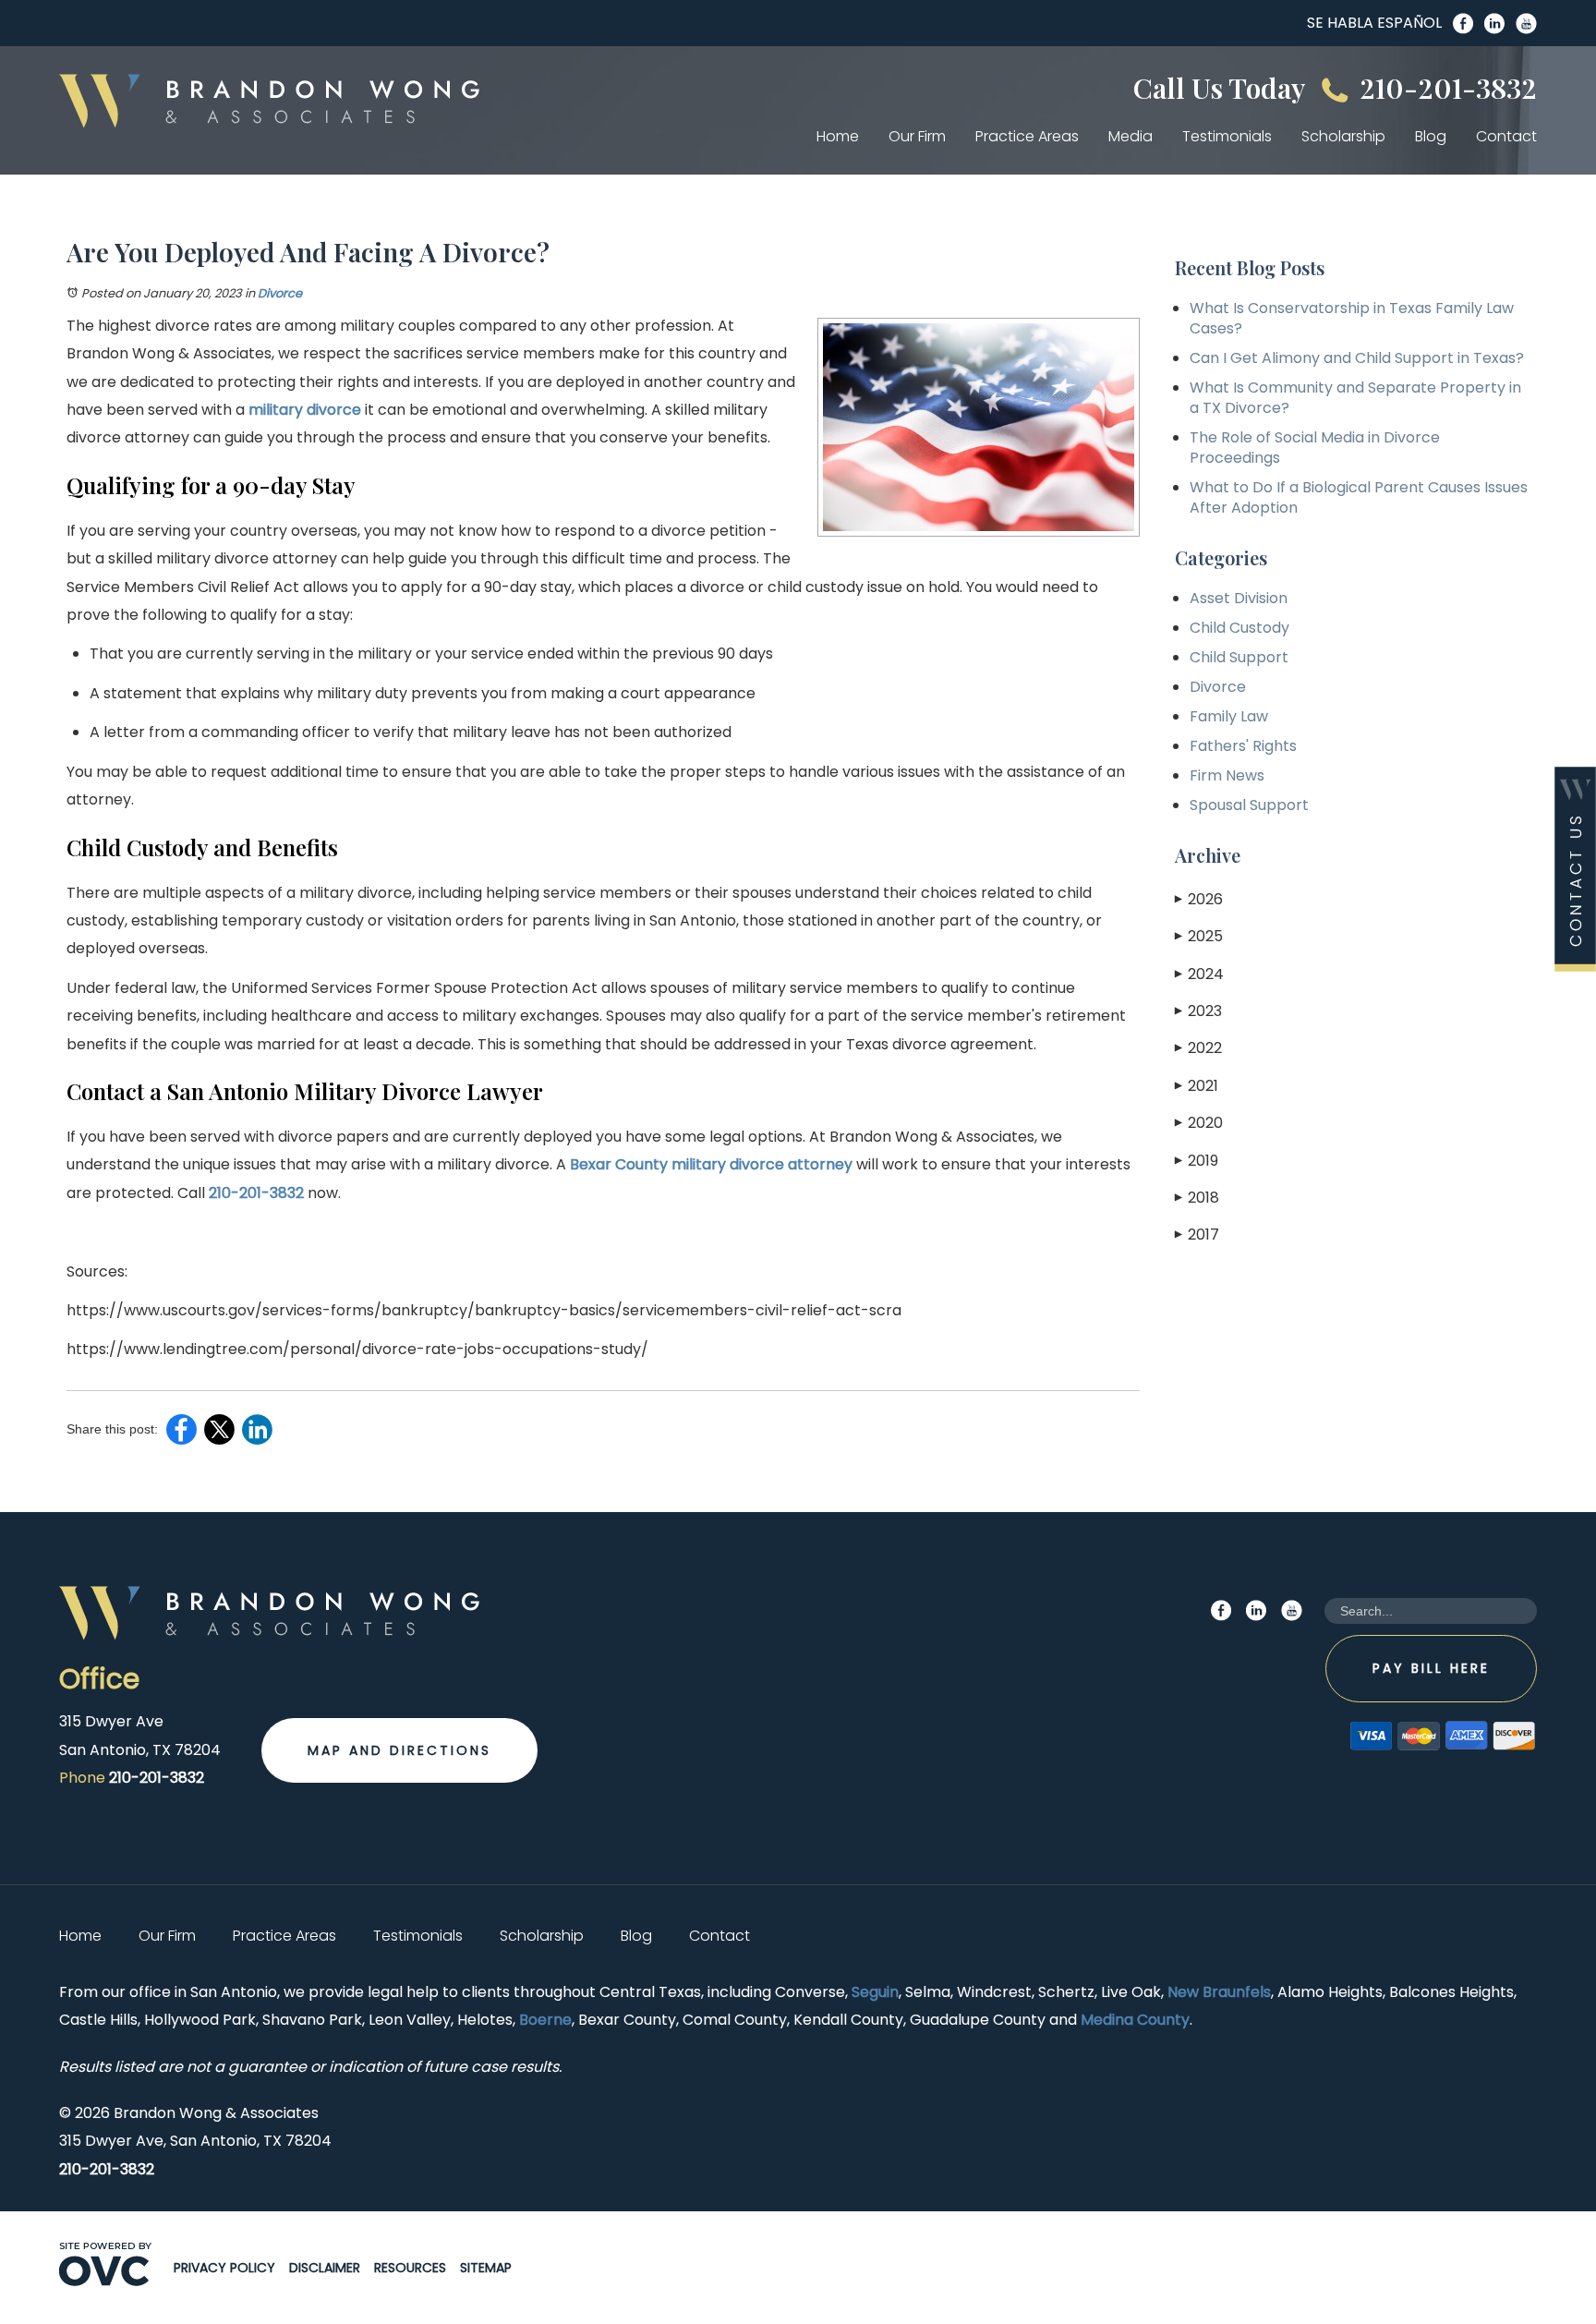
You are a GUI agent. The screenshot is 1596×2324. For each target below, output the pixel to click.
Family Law (1229, 716)
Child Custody (1239, 628)
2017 (1197, 1235)
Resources (410, 2268)
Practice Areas (1027, 136)
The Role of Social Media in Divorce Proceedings (1315, 448)
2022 (1198, 1048)
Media (1130, 136)
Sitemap (486, 2268)
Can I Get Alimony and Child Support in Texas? (1357, 358)
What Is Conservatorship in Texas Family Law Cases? (1352, 318)
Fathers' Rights (1243, 746)
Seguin (875, 1992)
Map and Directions (399, 1750)
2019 (1197, 1161)
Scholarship (1343, 136)
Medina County (1135, 2020)
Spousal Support (1249, 805)
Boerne (545, 2020)
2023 (1198, 1011)
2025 (1199, 936)
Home (838, 136)
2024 (1199, 974)
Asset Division (1239, 598)
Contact (1506, 136)
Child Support (1239, 657)
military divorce (305, 410)
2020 (1199, 1123)
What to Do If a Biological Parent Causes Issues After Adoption (1359, 497)
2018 (1197, 1198)
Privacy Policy (224, 2268)
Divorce (280, 293)
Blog (1431, 136)
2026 (1199, 899)
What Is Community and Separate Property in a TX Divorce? (1355, 398)
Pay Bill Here (1431, 1668)
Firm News (1227, 775)
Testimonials (1227, 136)
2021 (1197, 1086)
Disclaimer (325, 2268)
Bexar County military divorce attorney (709, 1164)
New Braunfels (1219, 1992)
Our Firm (917, 136)
